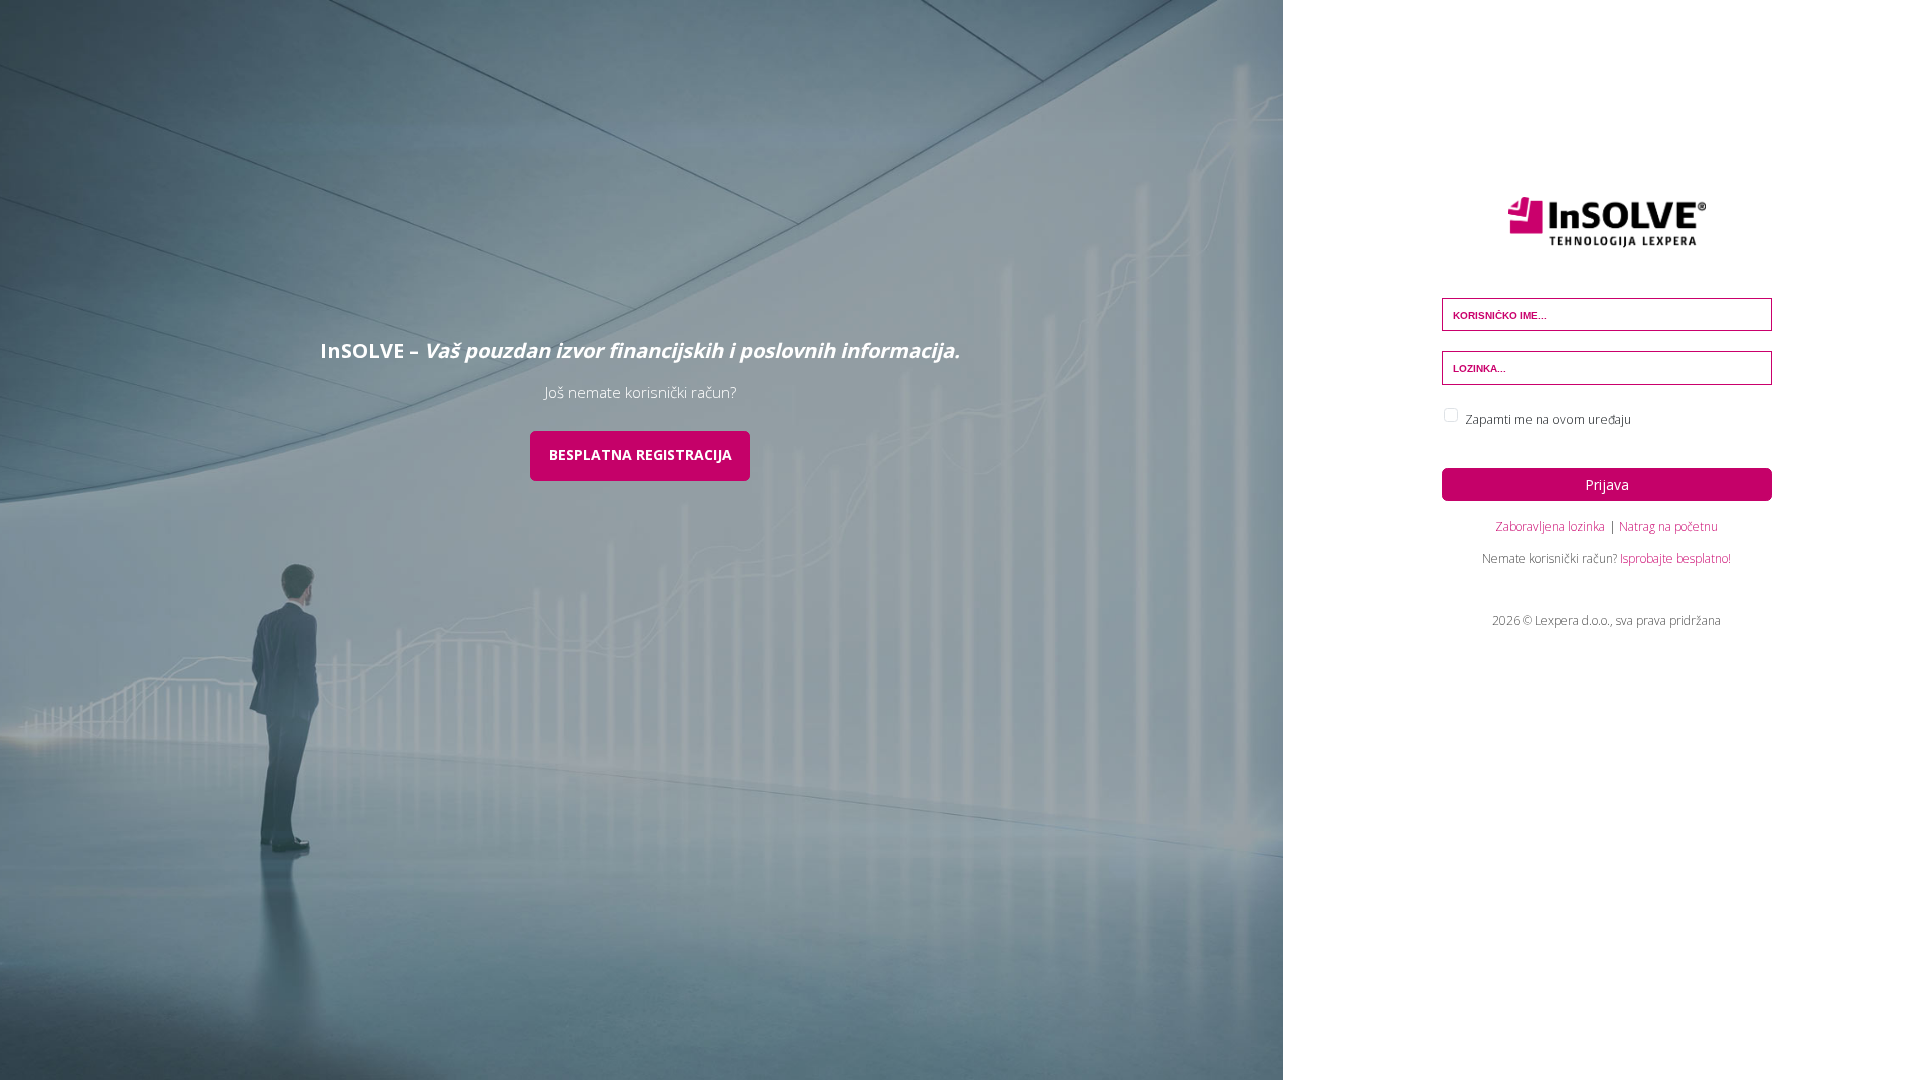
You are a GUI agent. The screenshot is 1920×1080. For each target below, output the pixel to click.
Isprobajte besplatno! (1675, 558)
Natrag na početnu (1668, 526)
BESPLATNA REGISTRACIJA (640, 454)
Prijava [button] (1607, 484)
